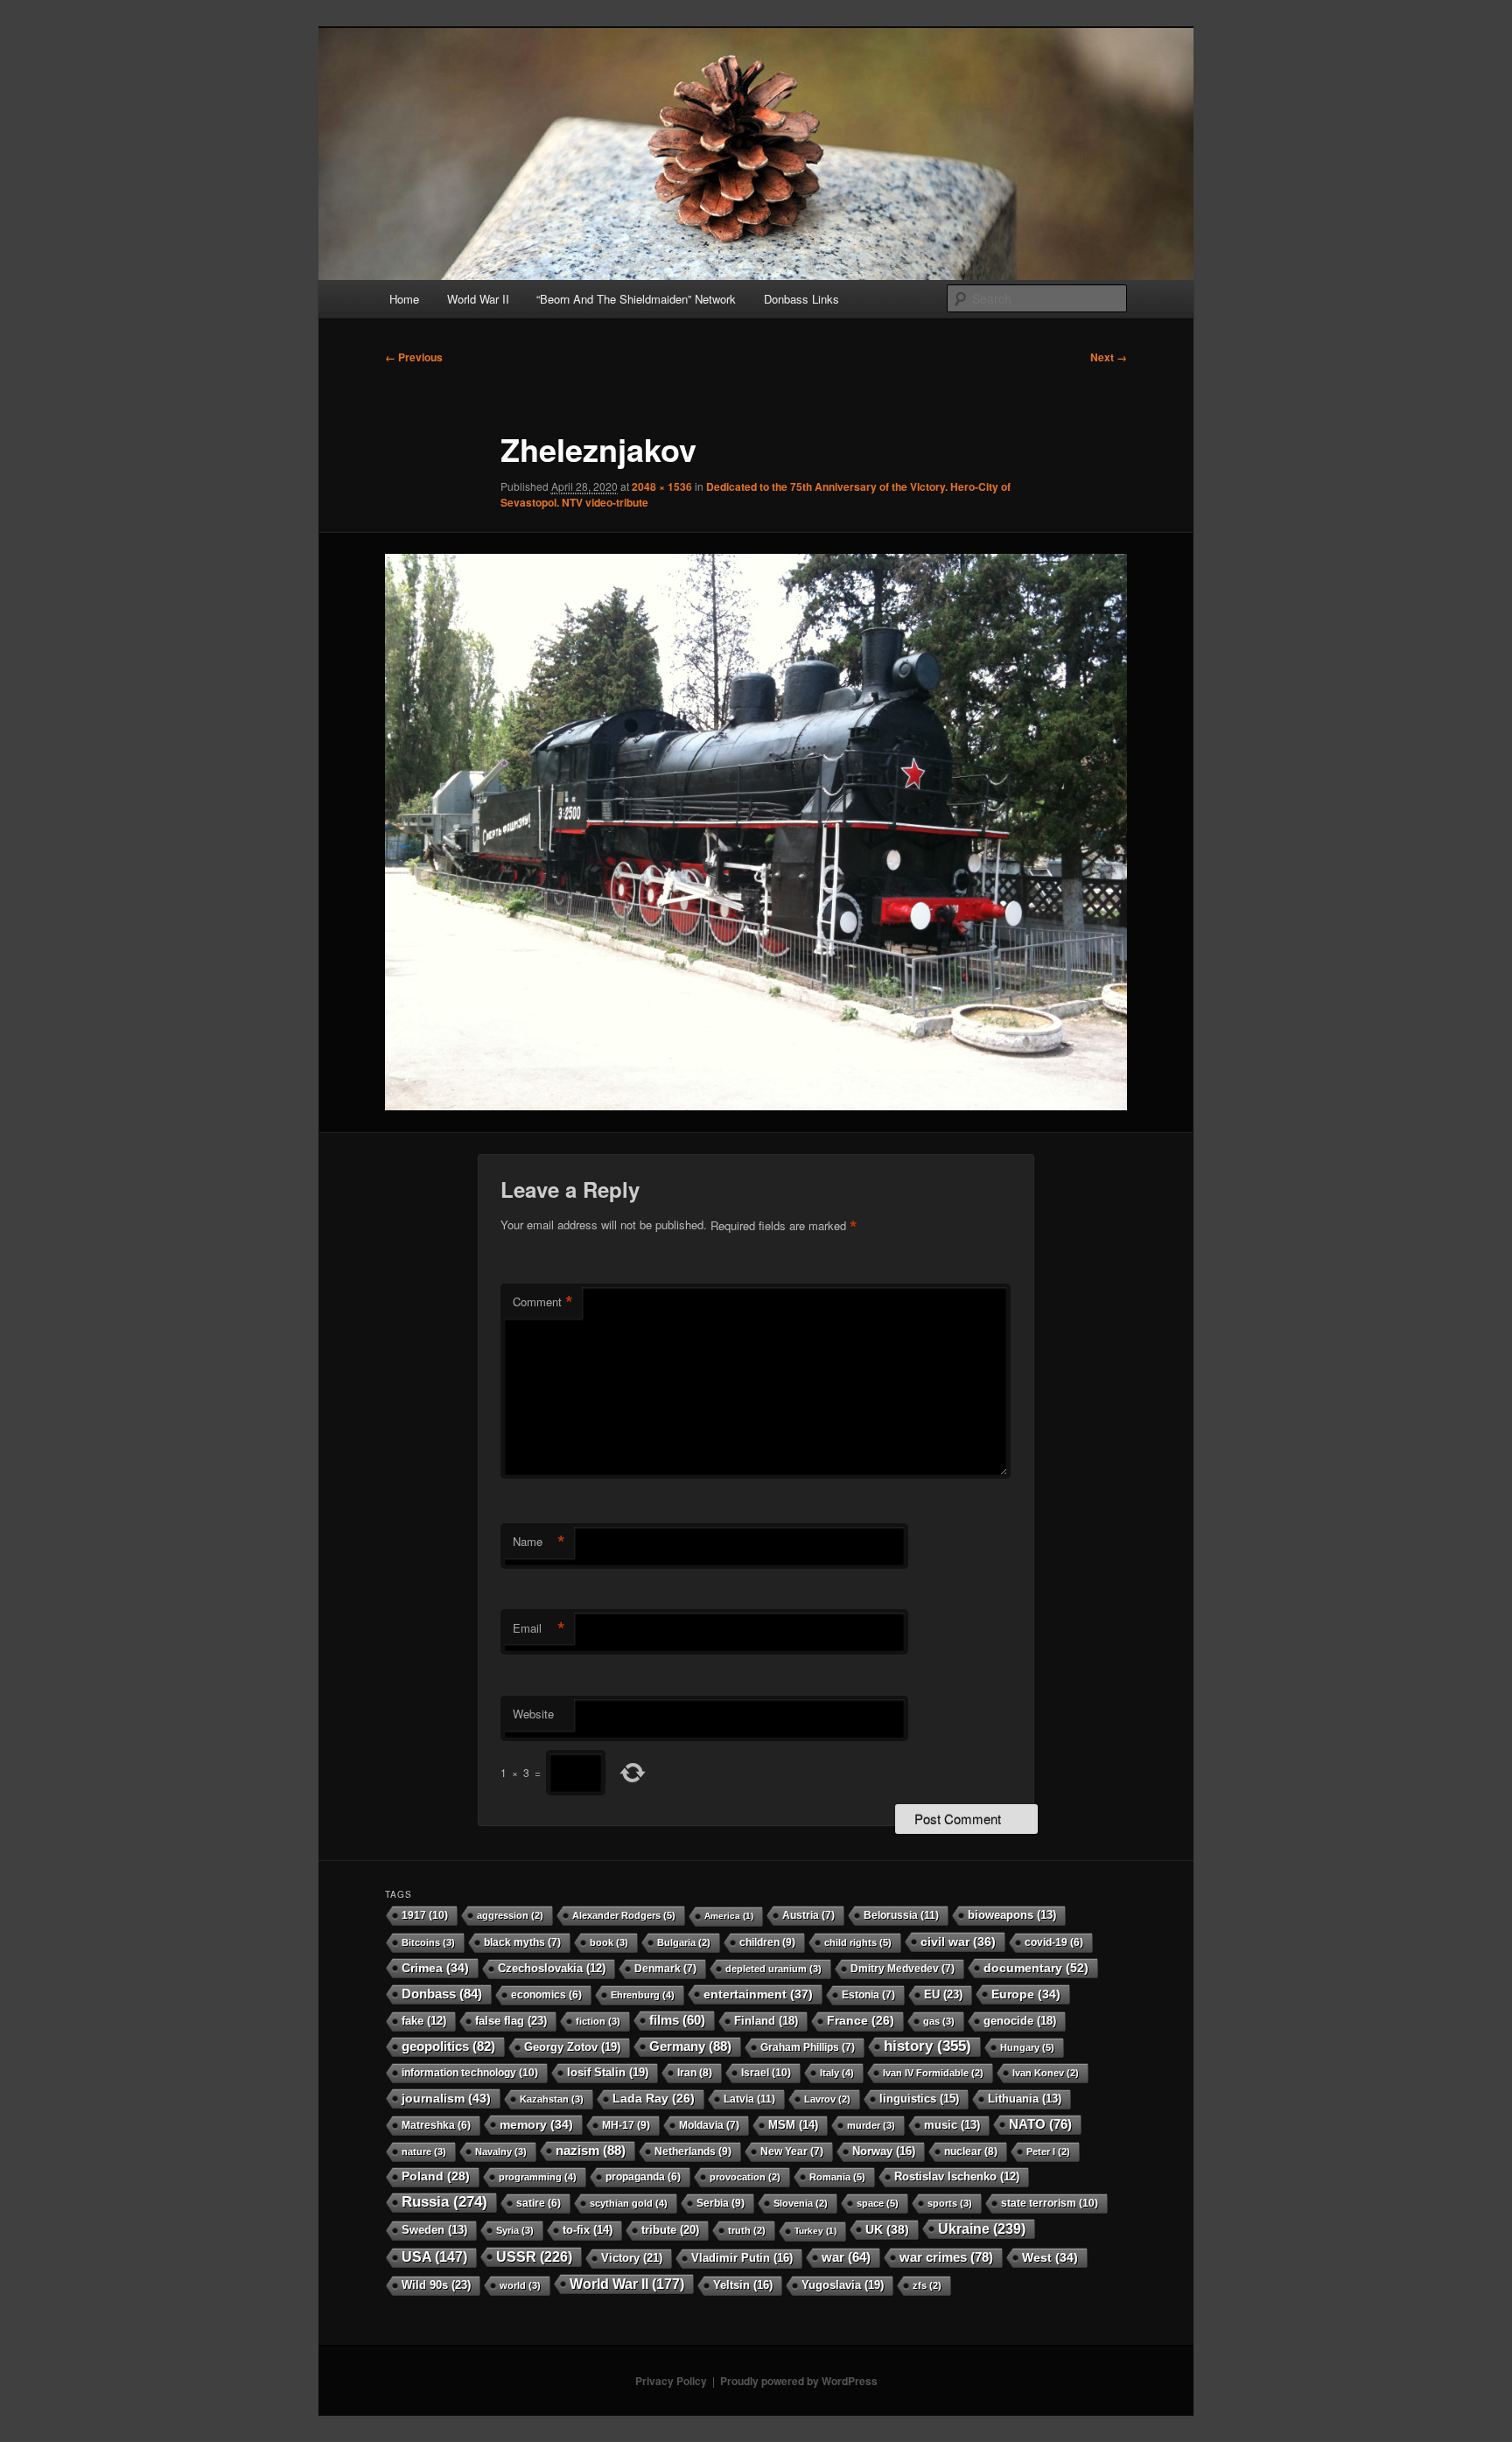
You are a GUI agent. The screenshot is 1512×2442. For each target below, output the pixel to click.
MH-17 (626, 2125)
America (729, 1916)
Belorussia (901, 1915)
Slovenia (801, 2203)
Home (404, 299)
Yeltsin (743, 2285)
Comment (543, 1302)
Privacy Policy (671, 2381)
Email (539, 1628)
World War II (478, 299)
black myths (522, 1942)
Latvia (749, 2099)
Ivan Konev (1046, 2073)
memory (536, 2124)
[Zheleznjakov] (756, 832)
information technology (470, 2073)
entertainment (758, 1994)
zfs (927, 2285)
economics (546, 1994)
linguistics (919, 2099)
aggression (510, 1915)
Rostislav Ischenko (957, 2177)
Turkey (815, 2231)
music (952, 2125)
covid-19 (1054, 1942)
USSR (534, 2257)
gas (939, 2021)
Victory (632, 2258)
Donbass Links (801, 299)
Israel (766, 2073)
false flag (511, 2021)
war (846, 2257)
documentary (1036, 1968)
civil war (958, 1942)
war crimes (946, 2257)
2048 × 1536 (662, 486)
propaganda (643, 2176)
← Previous (414, 357)
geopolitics (448, 2046)
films (677, 2020)
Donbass (442, 1994)
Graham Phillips (808, 2047)
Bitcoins (428, 1942)
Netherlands (693, 2152)
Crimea (435, 1968)
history (927, 2046)
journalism (446, 2098)
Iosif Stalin (608, 2072)
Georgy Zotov (572, 2047)
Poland (436, 2176)
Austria (808, 1915)
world (520, 2285)
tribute (670, 2230)
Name (539, 1542)
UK (887, 2229)
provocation (745, 2177)
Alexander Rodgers (624, 1915)
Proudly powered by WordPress (799, 2381)
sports (950, 2203)
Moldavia (709, 2125)
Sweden (434, 2230)
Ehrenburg (643, 1995)
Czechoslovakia (552, 1969)
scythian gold (629, 2203)
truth (747, 2230)
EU (943, 1994)
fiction (598, 2021)
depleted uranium (773, 1969)
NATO (1040, 2124)
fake (424, 2021)
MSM (793, 2125)
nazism (591, 2150)
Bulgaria (684, 1942)
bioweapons (1012, 1915)
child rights (858, 1942)
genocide (1020, 2021)
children (767, 1942)
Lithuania (1025, 2099)
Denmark (665, 1969)
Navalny (501, 2152)
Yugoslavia (843, 2285)
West (1050, 2257)
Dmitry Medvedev (903, 1969)
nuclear (971, 2152)
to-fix (588, 2230)
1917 (425, 1915)
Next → (1109, 357)
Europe (1026, 1994)
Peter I (1048, 2152)
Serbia (721, 2203)
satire (539, 2203)
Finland (766, 2021)
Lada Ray (654, 2099)
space (878, 2203)
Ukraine (982, 2229)
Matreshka (436, 2125)
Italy (837, 2073)
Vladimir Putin (742, 2258)
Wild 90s (436, 2285)
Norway (884, 2151)
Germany (690, 2046)
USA (434, 2257)
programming (538, 2177)
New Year (792, 2152)
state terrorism (1050, 2203)
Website (533, 1714)
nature (424, 2152)
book (609, 1942)
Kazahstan (552, 2099)
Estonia (868, 1995)
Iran (695, 2073)
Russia (444, 2202)
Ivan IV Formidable (933, 2073)
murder (871, 2125)
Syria (515, 2230)
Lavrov (827, 2099)
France (861, 2021)
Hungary (1027, 2047)
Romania (837, 2177)
